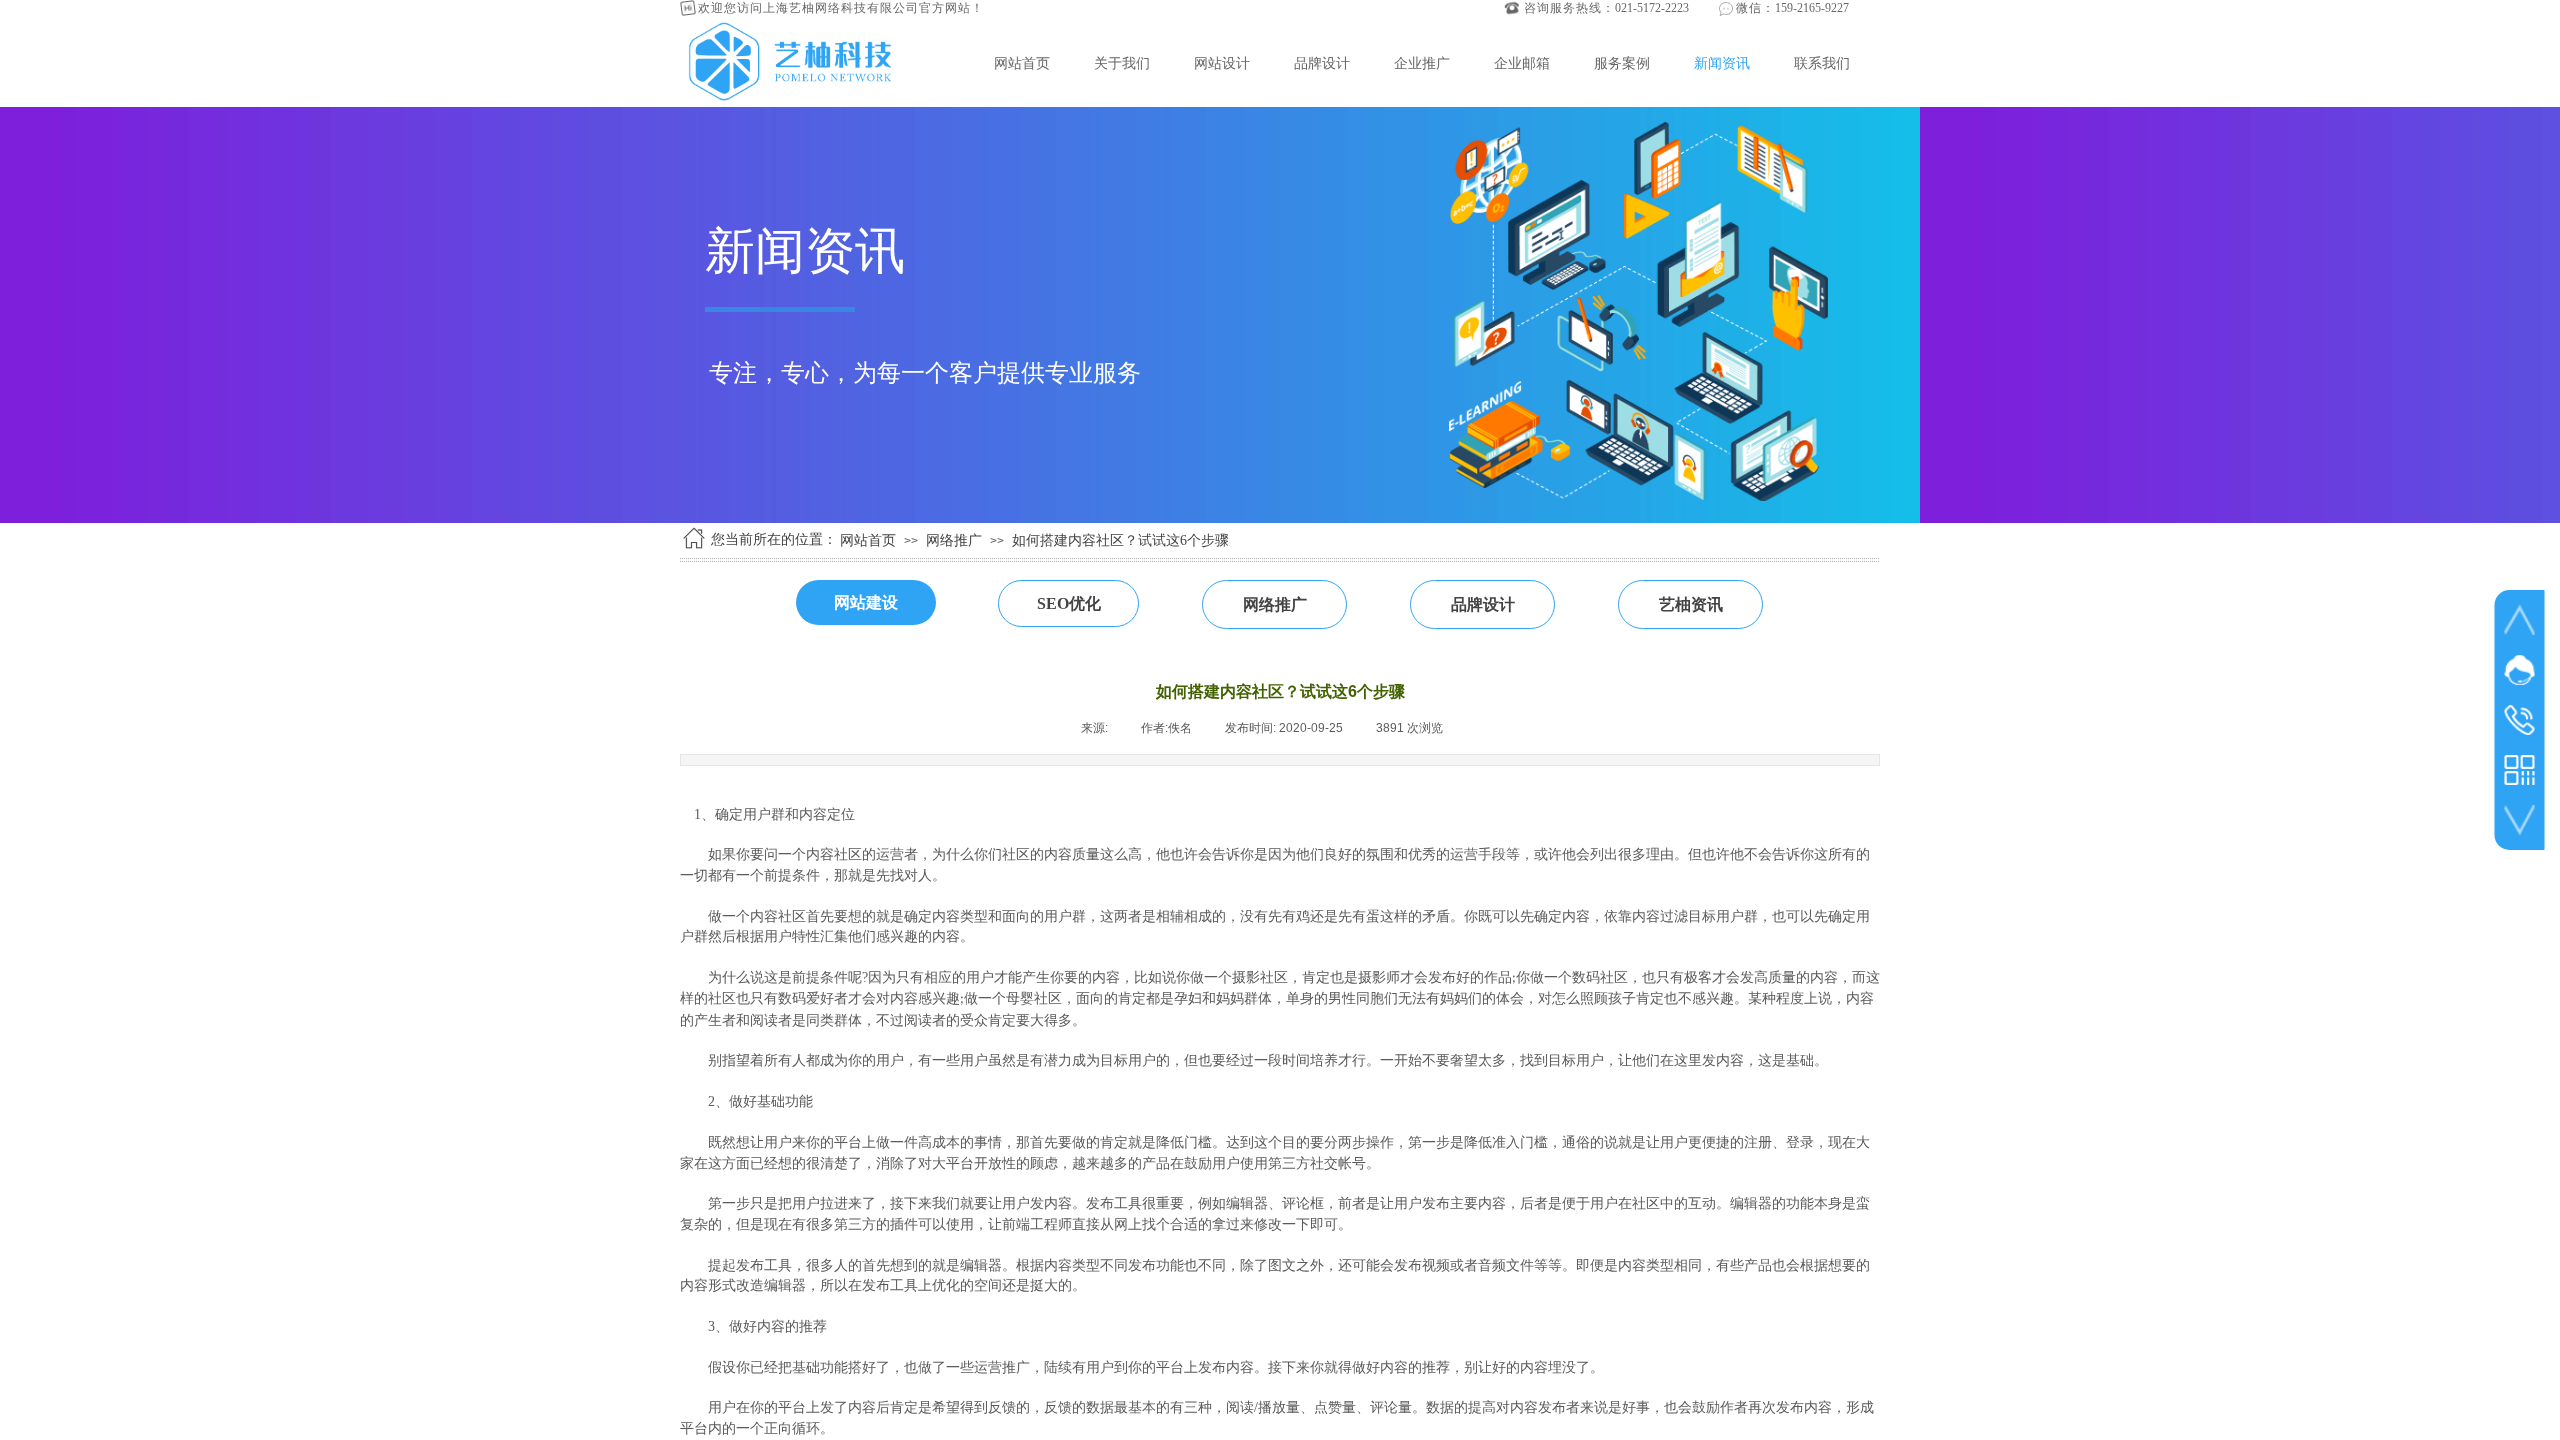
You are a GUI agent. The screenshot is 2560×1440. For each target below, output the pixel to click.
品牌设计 (1322, 63)
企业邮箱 (1522, 63)
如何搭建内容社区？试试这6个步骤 (1120, 540)
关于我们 (1122, 63)
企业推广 (1422, 63)
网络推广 (954, 540)
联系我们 (1822, 63)
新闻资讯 (1722, 63)
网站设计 (1222, 63)
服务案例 (1622, 63)
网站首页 (1022, 63)
